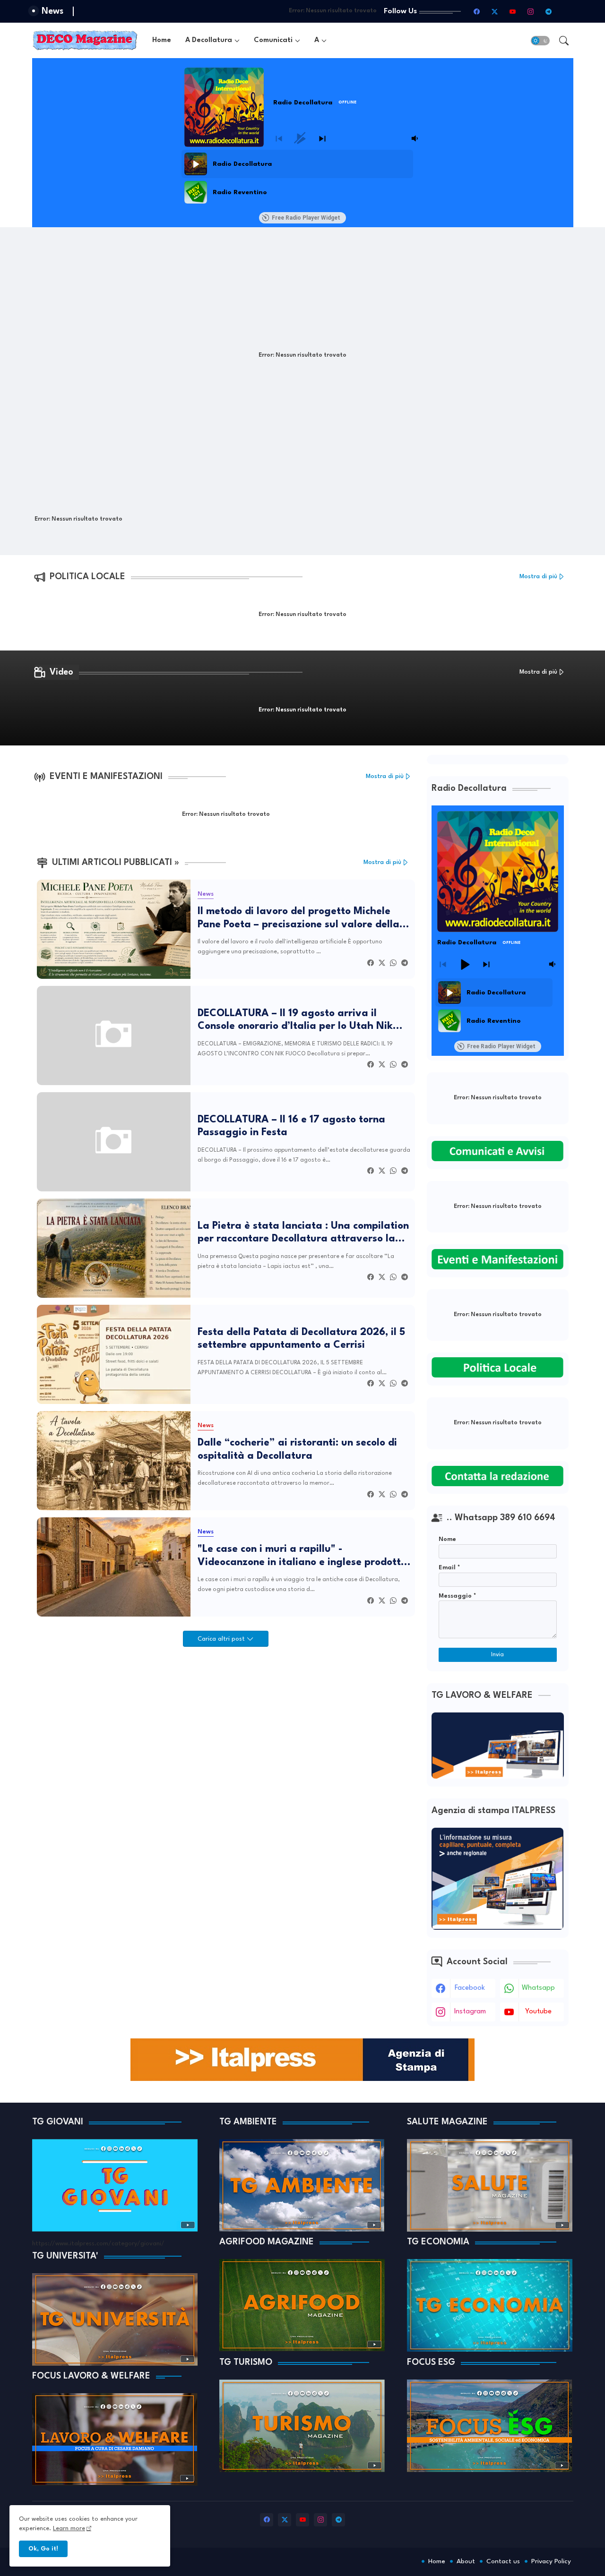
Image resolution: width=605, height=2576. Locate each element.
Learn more (69, 2529)
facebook (470, 1988)
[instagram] (531, 11)
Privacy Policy (551, 2561)
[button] (540, 41)
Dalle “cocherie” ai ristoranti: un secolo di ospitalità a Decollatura (297, 1450)
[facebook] (477, 11)
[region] (301, 178)
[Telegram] (405, 963)
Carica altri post (222, 1639)
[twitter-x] (495, 11)
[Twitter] (382, 963)
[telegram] (549, 11)
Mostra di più (538, 577)
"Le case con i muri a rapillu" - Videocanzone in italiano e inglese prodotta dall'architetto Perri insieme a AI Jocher (302, 1557)
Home (162, 40)
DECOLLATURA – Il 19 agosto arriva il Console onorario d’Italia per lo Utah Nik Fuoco (295, 1021)
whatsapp (538, 1988)
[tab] (162, 40)
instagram (470, 2012)
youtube (538, 2012)
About (466, 2561)
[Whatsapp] (393, 963)
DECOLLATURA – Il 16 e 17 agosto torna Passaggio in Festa (291, 1126)
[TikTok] (567, 11)
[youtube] (513, 11)
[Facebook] (371, 963)
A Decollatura (209, 40)
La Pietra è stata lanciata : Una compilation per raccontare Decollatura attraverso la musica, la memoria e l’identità (303, 1233)
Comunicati (273, 40)
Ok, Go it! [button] (43, 2549)
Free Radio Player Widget (306, 218)
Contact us (503, 2561)
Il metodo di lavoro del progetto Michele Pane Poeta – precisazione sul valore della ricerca (298, 919)
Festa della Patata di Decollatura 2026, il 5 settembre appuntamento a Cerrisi (301, 1339)
